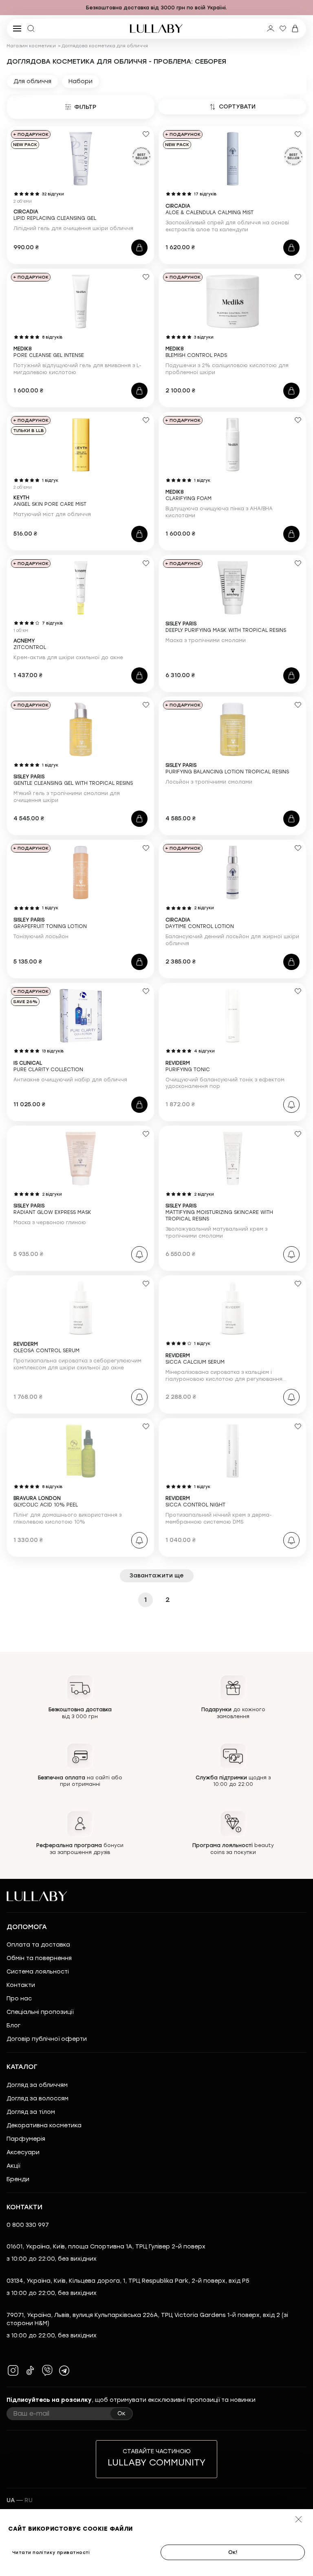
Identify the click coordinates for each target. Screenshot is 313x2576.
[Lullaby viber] (47, 2370)
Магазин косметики (31, 46)
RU (29, 2500)
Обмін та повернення (39, 1958)
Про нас (19, 1999)
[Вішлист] (283, 29)
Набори (80, 81)
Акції (13, 2166)
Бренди (18, 2179)
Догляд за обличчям (37, 2085)
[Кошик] (295, 29)
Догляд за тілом (31, 2112)
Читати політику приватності (51, 2553)
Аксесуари (23, 2152)
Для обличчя (32, 81)
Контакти (21, 1985)
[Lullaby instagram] (13, 2370)
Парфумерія (26, 2139)
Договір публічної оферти (47, 2039)
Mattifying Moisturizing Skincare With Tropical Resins (219, 1212)
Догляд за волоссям (37, 2099)
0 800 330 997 (28, 2225)
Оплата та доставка (38, 1945)
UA (11, 2500)
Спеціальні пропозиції (40, 2012)
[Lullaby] (156, 29)
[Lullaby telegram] (64, 2370)
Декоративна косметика (44, 2125)
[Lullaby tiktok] (30, 2370)
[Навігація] (8, 8)
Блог (13, 2026)
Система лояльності (38, 1972)
